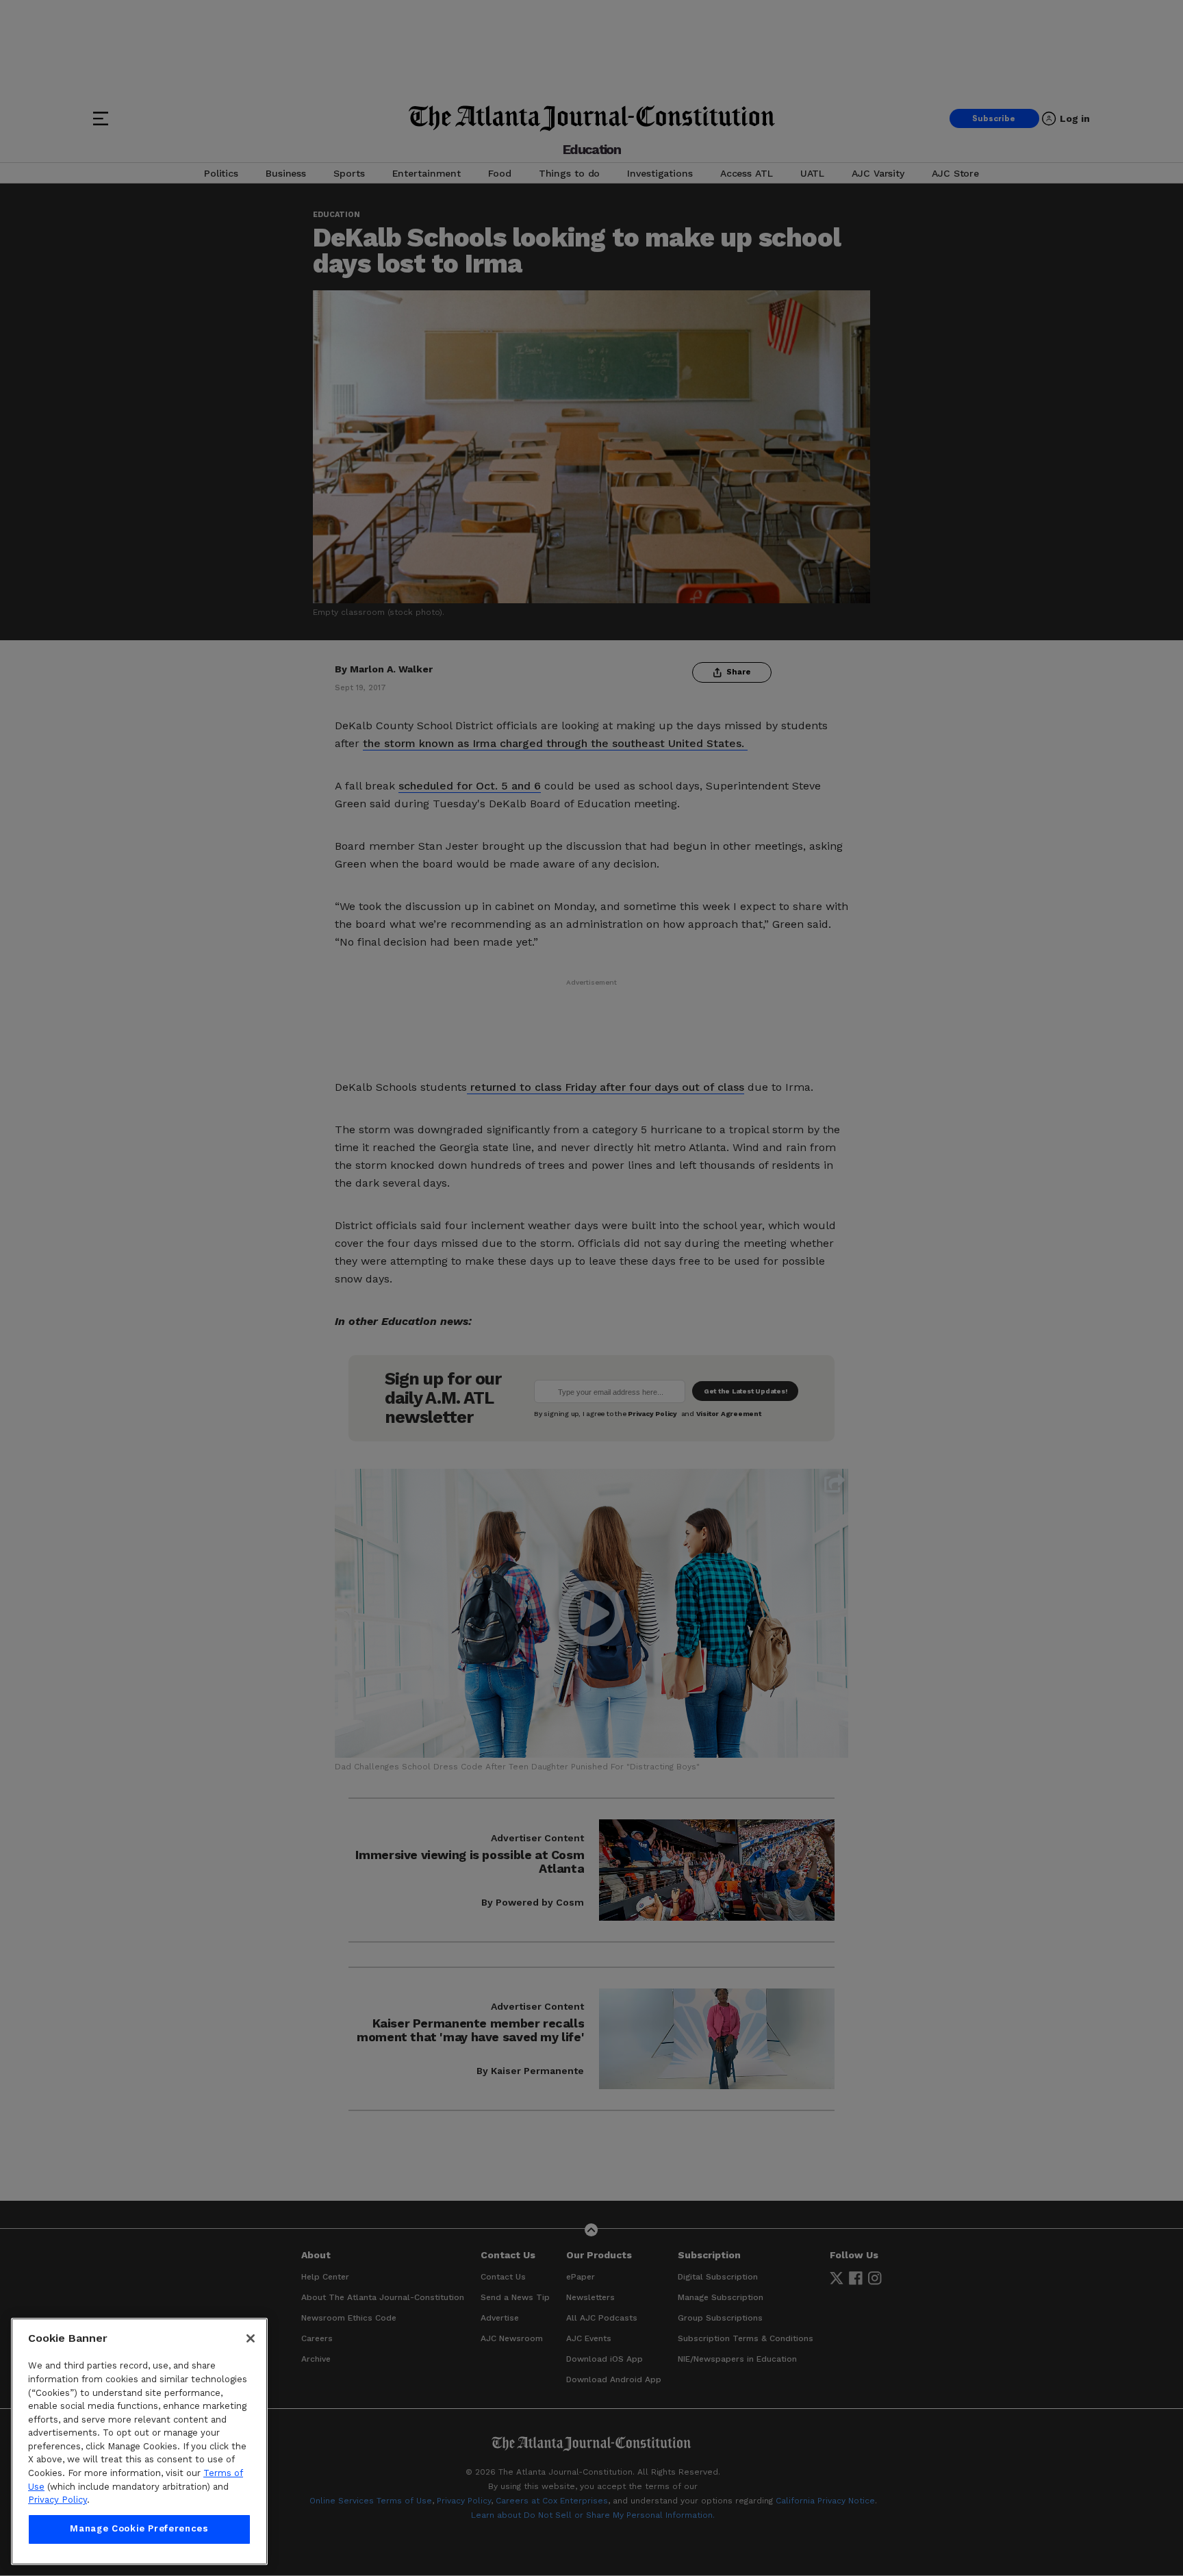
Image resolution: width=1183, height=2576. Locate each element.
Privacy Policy (58, 2500)
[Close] (251, 2338)
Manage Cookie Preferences (139, 2529)
